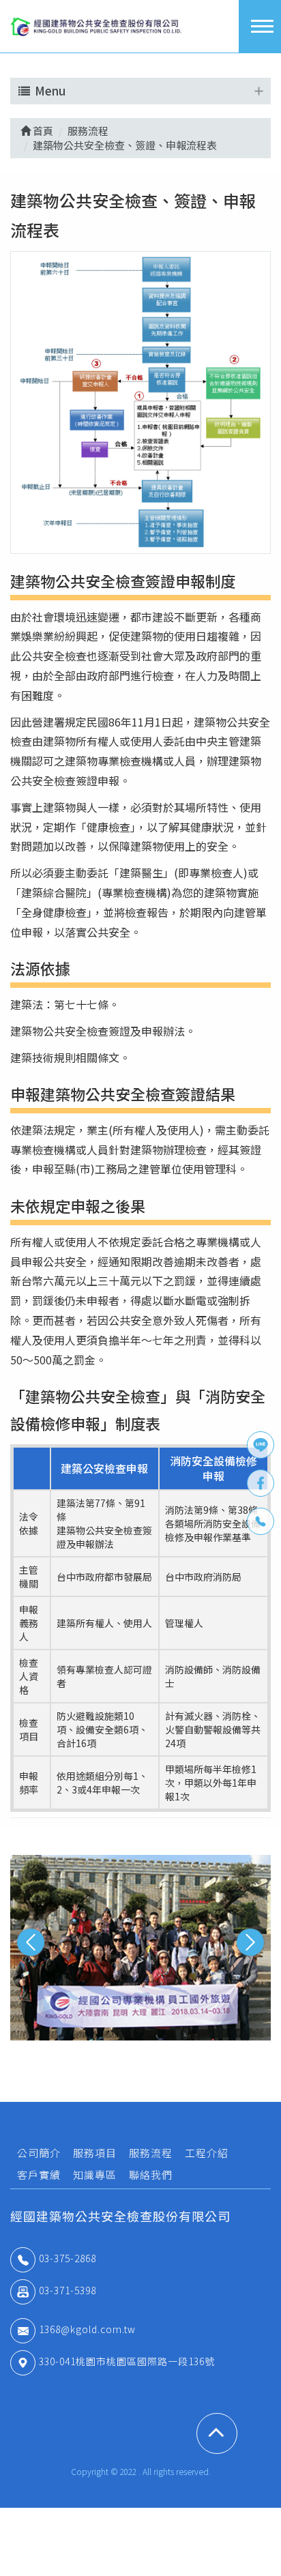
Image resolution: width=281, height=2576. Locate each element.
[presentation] (31, 1942)
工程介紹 (207, 2153)
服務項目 (95, 2153)
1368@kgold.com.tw (87, 2329)
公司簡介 (39, 2153)
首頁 (42, 131)
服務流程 (151, 2153)
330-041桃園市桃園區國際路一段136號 (127, 2361)
